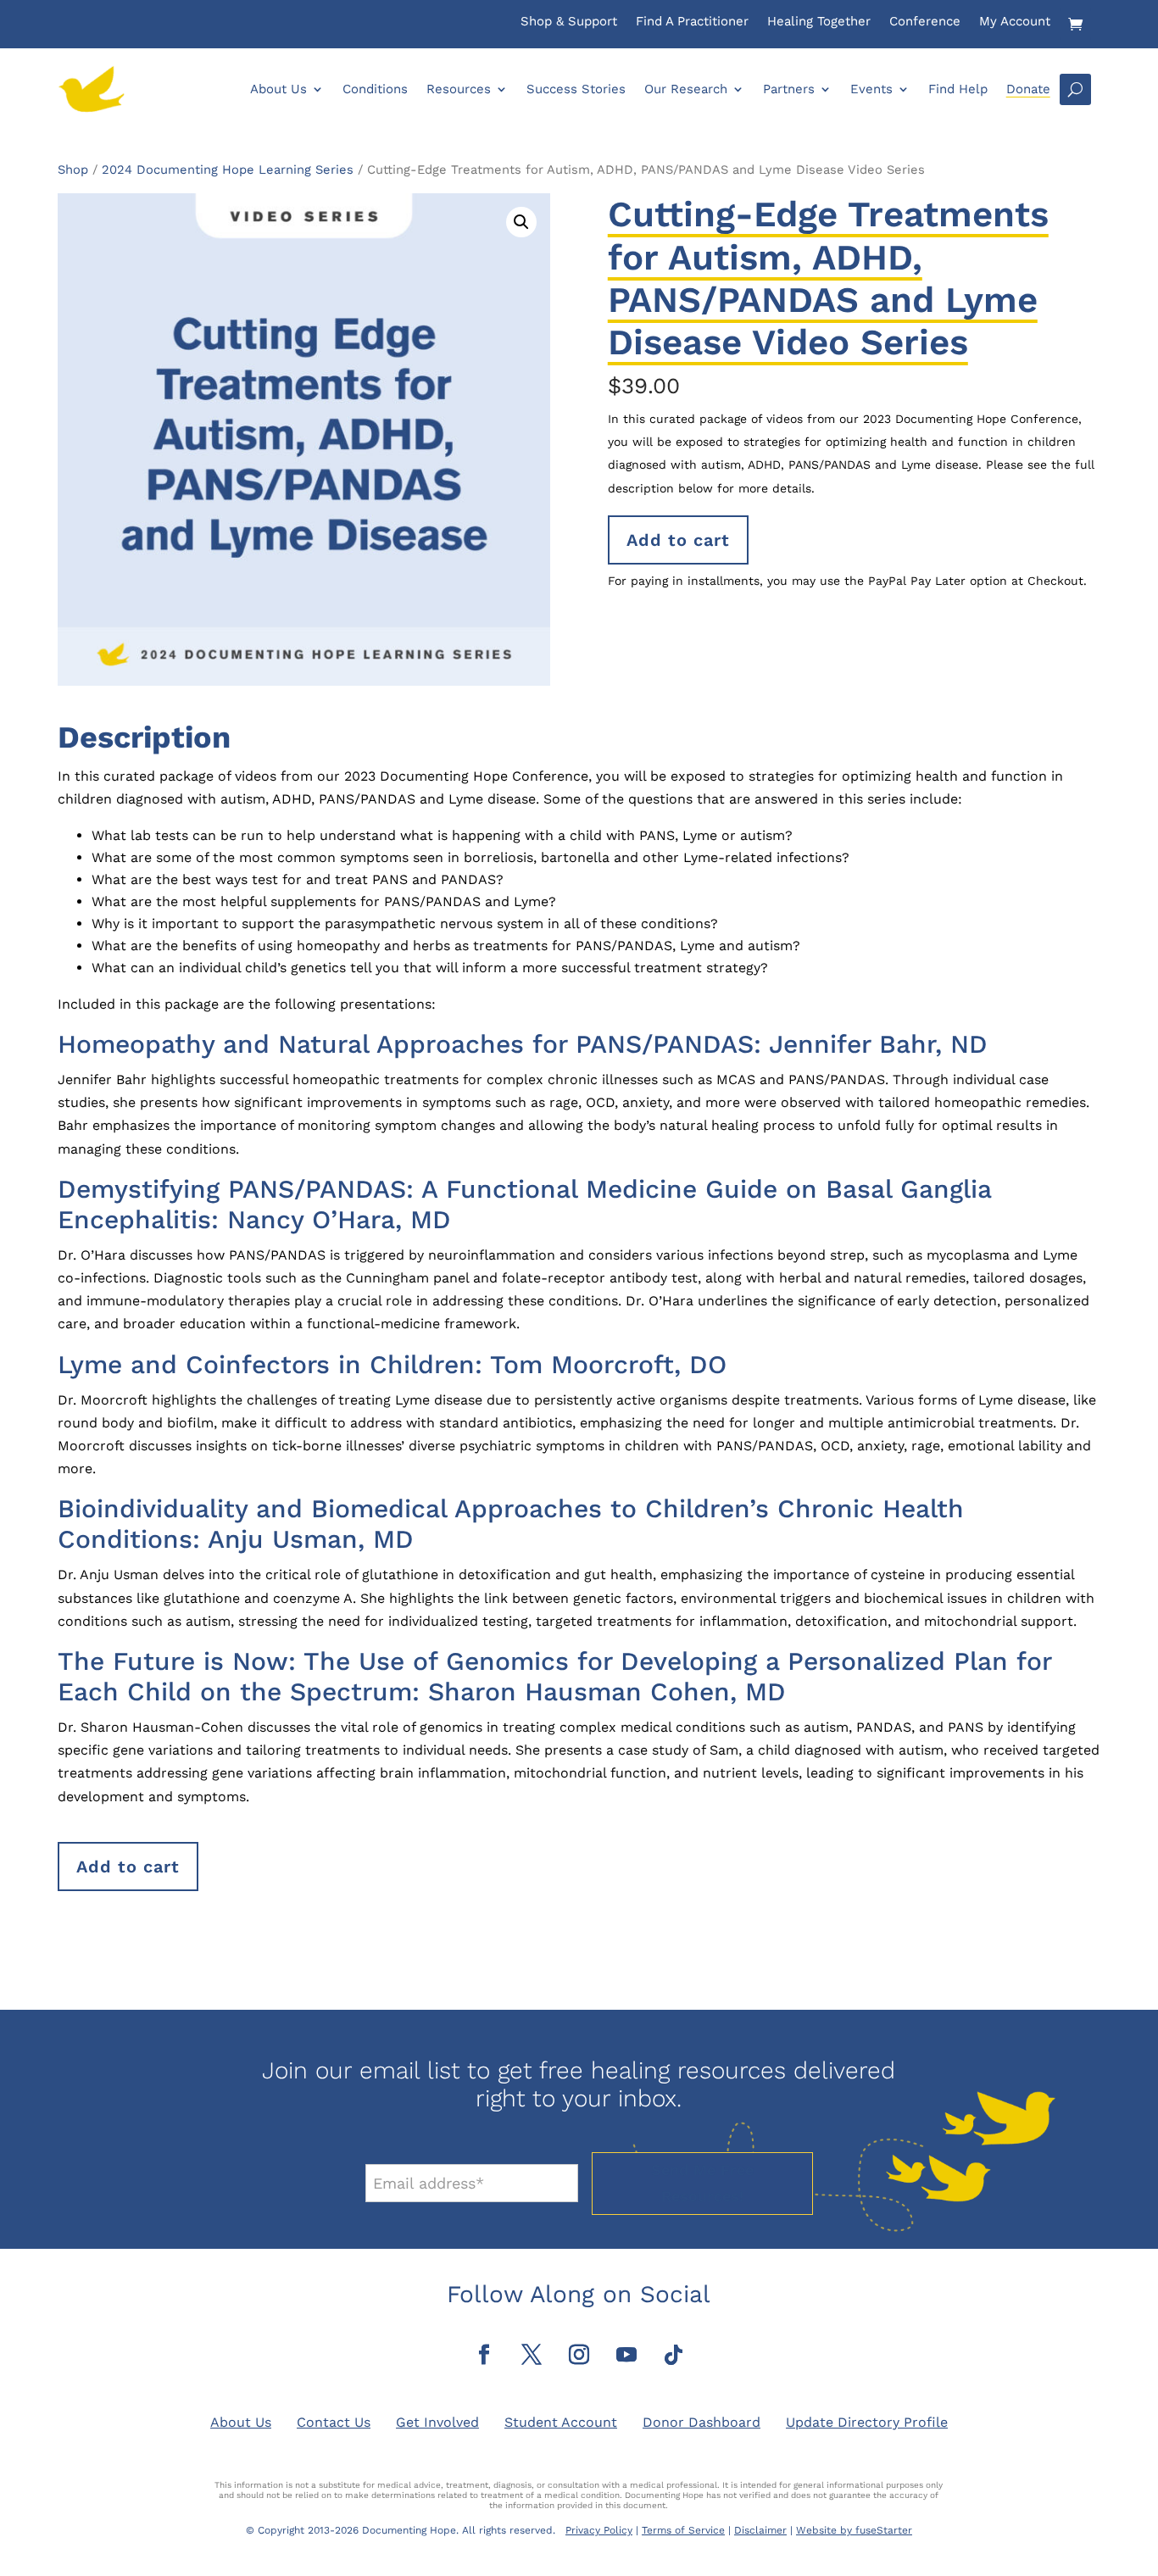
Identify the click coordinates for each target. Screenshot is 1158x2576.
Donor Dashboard (701, 2422)
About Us (278, 89)
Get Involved (437, 2422)
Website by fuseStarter (854, 2530)
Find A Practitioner (692, 22)
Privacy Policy (599, 2530)
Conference (925, 22)
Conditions (375, 89)
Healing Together (819, 22)
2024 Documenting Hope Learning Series (228, 170)
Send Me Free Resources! (702, 2183)
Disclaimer (760, 2530)
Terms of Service (683, 2530)
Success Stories (576, 89)
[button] (521, 222)
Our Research (686, 89)
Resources (459, 89)
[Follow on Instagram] (579, 2355)
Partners (789, 89)
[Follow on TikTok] (674, 2355)
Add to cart (678, 540)
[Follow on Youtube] (626, 2355)
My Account (1015, 22)
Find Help (958, 89)
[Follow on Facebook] (484, 2355)
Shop (73, 170)
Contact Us (334, 2422)
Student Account (561, 2422)
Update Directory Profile (867, 2422)
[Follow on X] (532, 2355)
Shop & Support (569, 22)
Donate (1028, 89)
